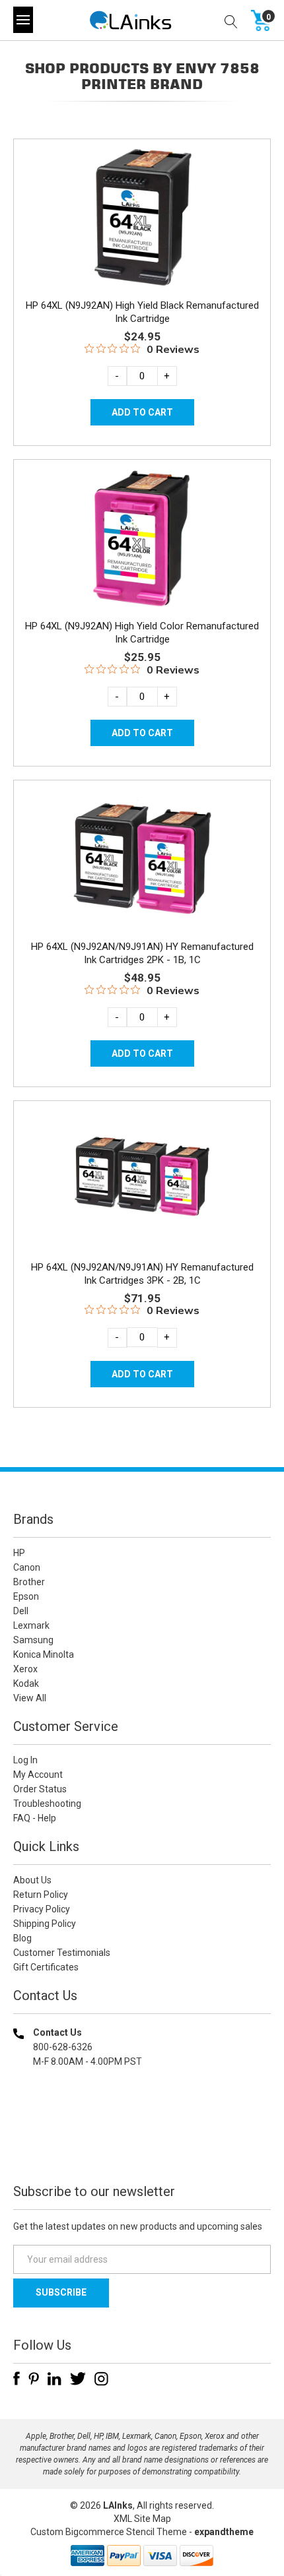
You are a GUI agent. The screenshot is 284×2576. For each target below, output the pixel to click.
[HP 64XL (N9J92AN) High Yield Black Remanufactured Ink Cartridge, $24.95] (142, 217)
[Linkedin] (54, 2379)
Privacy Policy (42, 1909)
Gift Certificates (46, 1967)
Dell (21, 1611)
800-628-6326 (63, 2047)
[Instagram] (101, 2379)
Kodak (26, 1683)
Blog (22, 1938)
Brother (29, 1582)
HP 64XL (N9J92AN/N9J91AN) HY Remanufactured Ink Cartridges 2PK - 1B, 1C (142, 953)
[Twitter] (78, 2379)
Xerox (25, 1669)
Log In (25, 1760)
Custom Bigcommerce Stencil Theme (109, 2532)
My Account (38, 1775)
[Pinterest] (34, 2379)
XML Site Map (142, 2519)
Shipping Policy (45, 1924)
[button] (142, 2146)
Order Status (40, 1789)
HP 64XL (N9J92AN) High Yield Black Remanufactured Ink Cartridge (142, 312)
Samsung (33, 1640)
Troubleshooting (47, 1804)
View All (30, 1698)
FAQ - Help (35, 1818)
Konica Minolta (44, 1654)
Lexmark (31, 1625)
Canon (27, 1567)
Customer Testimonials (62, 1953)
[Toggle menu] (23, 20)
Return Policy (41, 1895)
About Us (32, 1880)
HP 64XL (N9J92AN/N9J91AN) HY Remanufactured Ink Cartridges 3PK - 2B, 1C (142, 1274)
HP (19, 1553)
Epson (26, 1596)
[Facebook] (17, 2379)
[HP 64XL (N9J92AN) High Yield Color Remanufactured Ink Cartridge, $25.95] (142, 538)
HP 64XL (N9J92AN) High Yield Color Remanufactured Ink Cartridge (142, 633)
